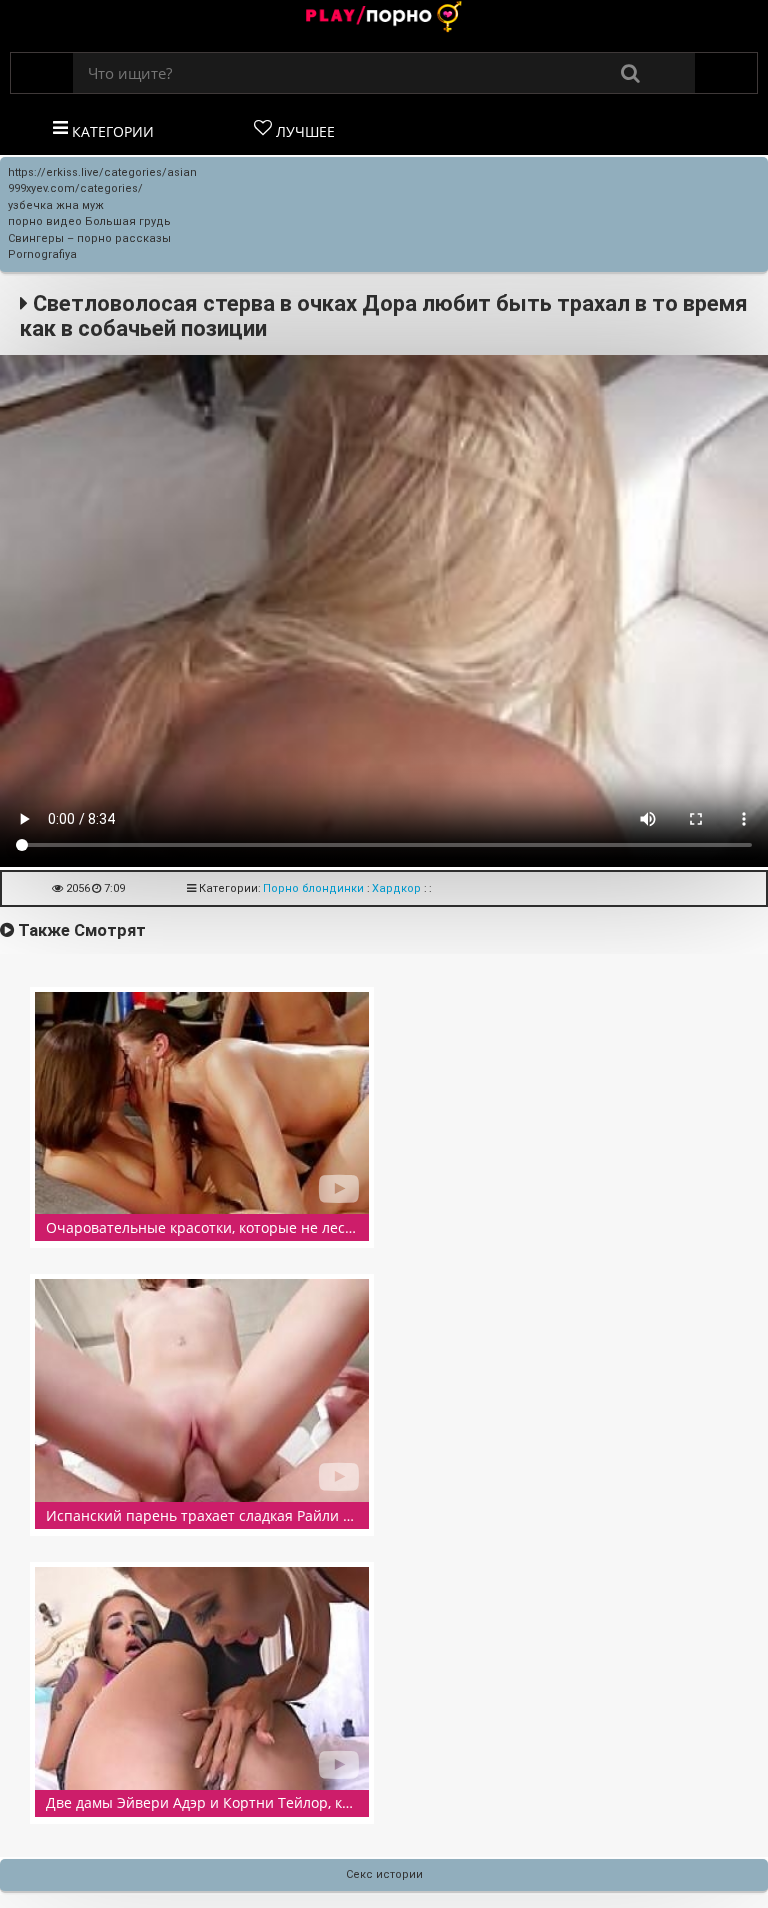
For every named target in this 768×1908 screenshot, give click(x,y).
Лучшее (303, 131)
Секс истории (384, 1874)
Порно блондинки (313, 888)
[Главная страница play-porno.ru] (384, 18)
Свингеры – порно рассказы (89, 238)
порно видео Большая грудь (89, 221)
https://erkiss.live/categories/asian (102, 172)
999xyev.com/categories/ (75, 188)
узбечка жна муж (56, 205)
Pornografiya (42, 254)
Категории (111, 131)
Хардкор (396, 888)
